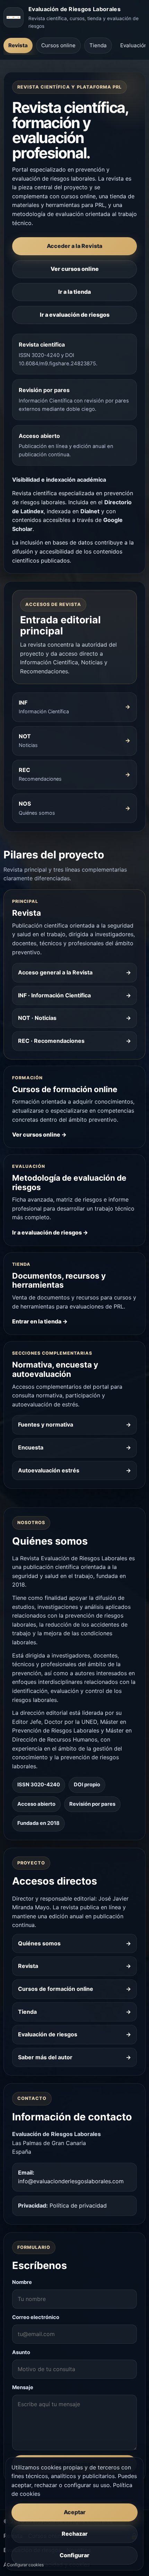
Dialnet (90, 511)
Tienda (98, 45)
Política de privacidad (78, 2205)
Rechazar (75, 2534)
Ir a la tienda (74, 292)
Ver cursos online (75, 269)
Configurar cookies (25, 2565)
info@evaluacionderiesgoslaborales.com (71, 2181)
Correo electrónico (36, 2317)
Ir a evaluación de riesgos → (50, 1232)
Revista (18, 45)
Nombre (22, 2282)
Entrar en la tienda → (40, 1321)
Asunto (21, 2352)
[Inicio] (14, 17)
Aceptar (75, 2512)
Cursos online (58, 45)
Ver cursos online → (39, 1135)
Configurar (74, 2555)
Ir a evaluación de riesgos (75, 315)
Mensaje (23, 2387)
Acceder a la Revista (74, 246)
